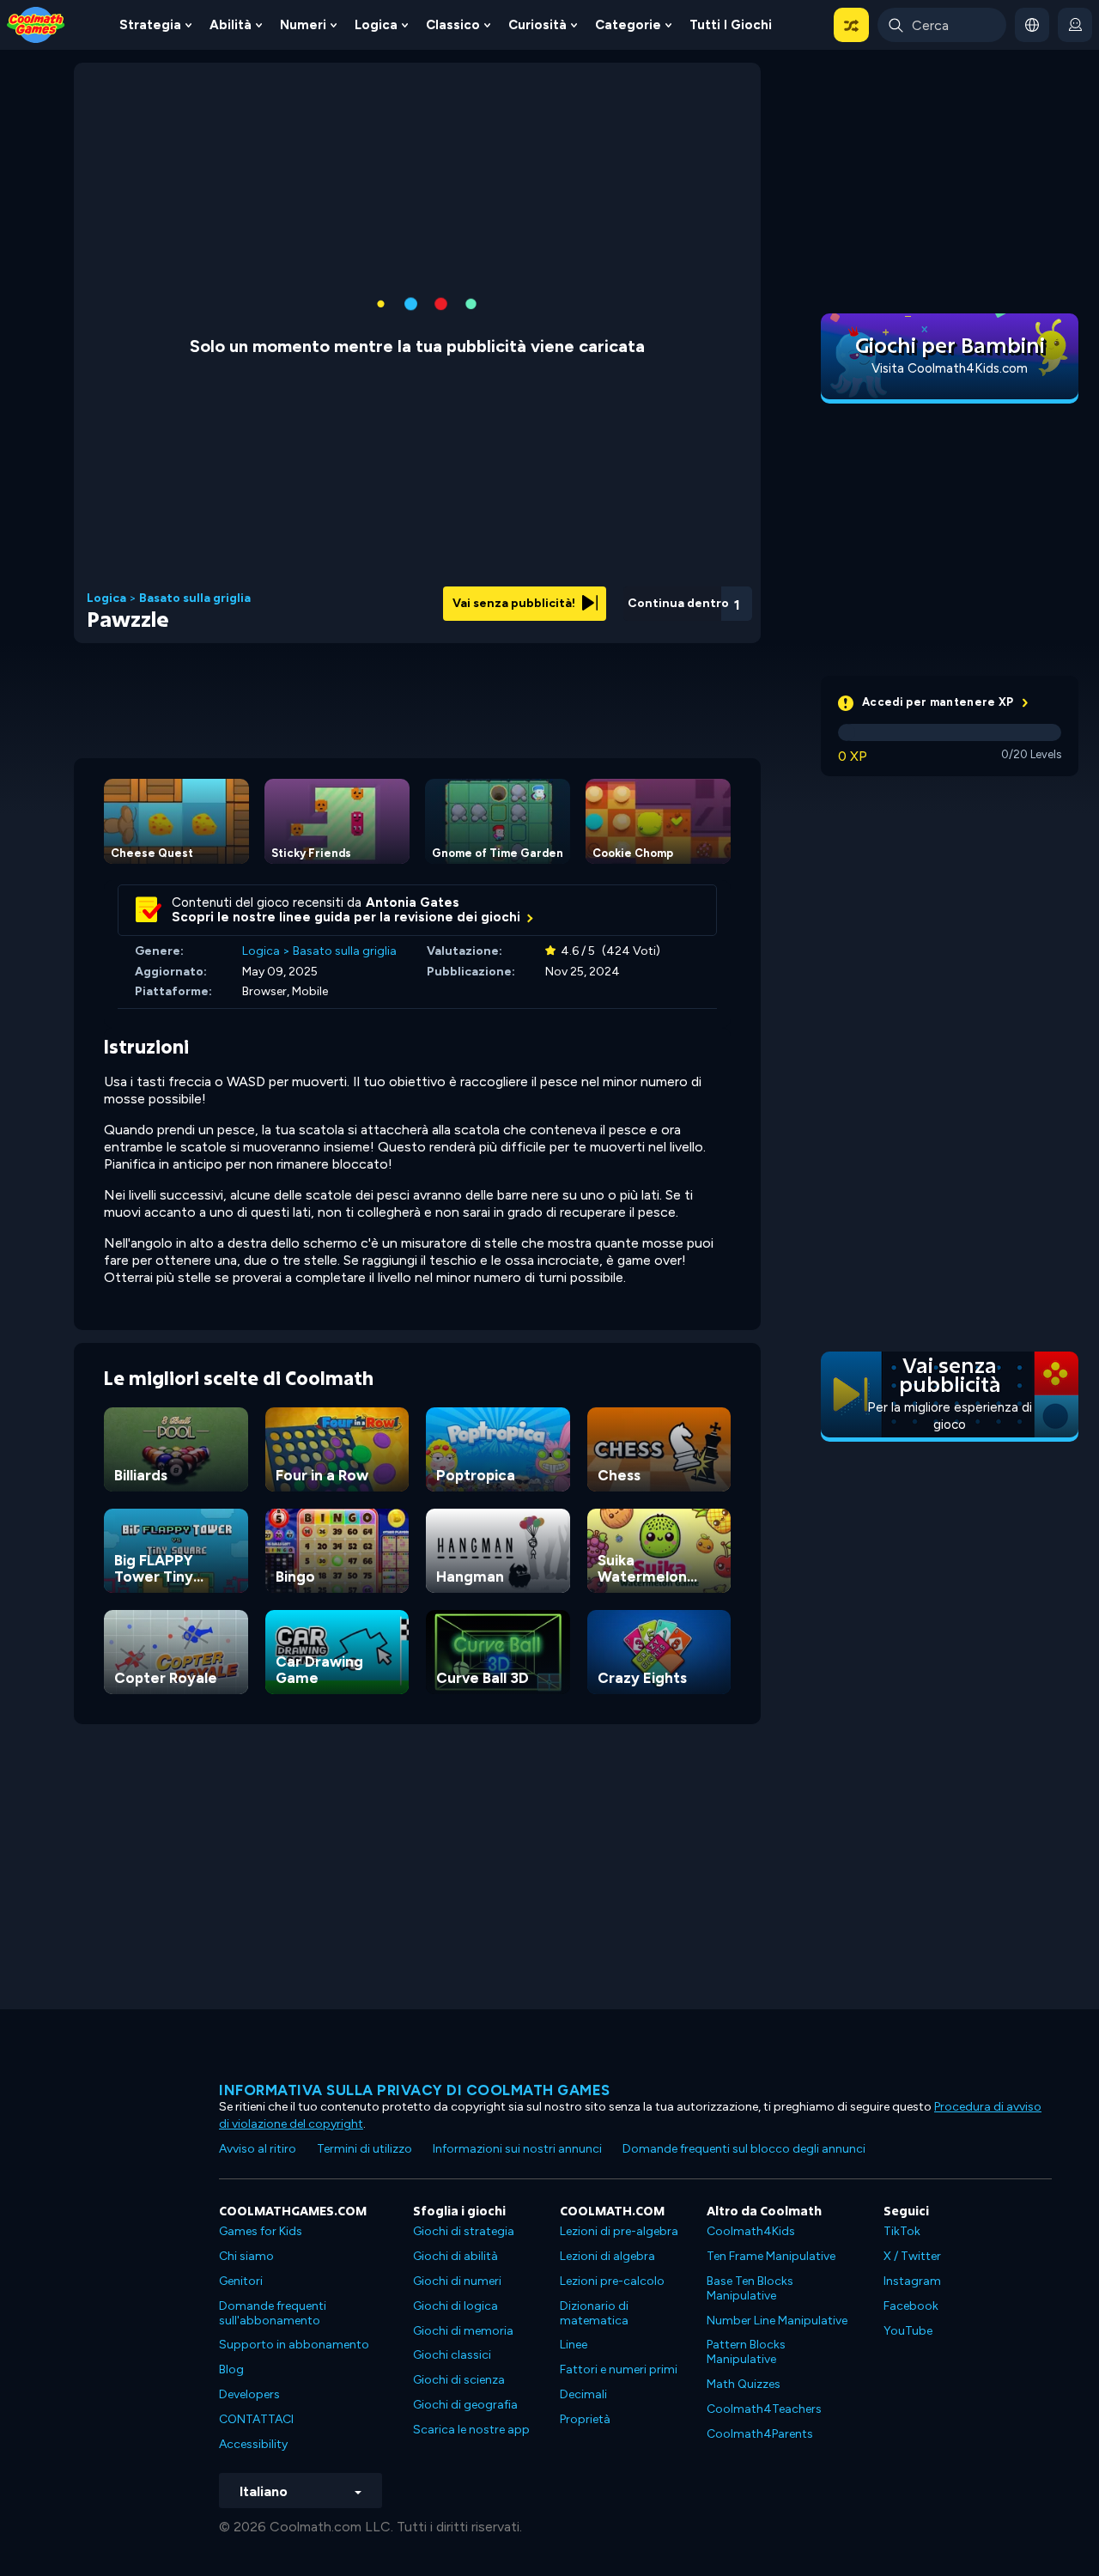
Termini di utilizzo (364, 2149)
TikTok (902, 2231)
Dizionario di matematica (594, 2313)
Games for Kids (261, 2231)
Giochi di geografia (465, 2405)
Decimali (583, 2394)
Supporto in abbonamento (294, 2345)
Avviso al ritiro (258, 2149)
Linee (574, 2345)
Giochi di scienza (459, 2380)
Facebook (911, 2306)
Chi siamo (246, 2256)
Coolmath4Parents (760, 2434)
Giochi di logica (455, 2306)
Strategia (150, 25)
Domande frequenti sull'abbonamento (273, 2313)
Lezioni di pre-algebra (619, 2231)
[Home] (36, 24)
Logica (376, 25)
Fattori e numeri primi (619, 2369)
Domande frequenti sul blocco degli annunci (744, 2149)
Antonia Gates (413, 902)
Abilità (231, 25)
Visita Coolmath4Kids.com (950, 368)
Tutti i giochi (731, 25)
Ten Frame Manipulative (771, 2256)
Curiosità (537, 25)
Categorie (628, 25)
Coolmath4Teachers (764, 2409)
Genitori (241, 2281)
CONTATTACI (256, 2419)
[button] (851, 25)
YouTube (908, 2331)
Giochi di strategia (464, 2231)
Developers (249, 2394)
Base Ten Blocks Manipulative (750, 2288)
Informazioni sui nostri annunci (517, 2149)
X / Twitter (912, 2256)
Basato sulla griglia (195, 598)
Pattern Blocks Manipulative (746, 2352)
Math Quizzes (744, 2384)
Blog (231, 2369)
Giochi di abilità (455, 2256)
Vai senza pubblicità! (515, 603)
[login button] (1075, 25)
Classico (453, 25)
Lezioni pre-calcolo (612, 2281)
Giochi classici (452, 2355)
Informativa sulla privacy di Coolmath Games (415, 2090)
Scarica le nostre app (471, 2430)
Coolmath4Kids (751, 2231)
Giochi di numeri (457, 2281)
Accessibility (253, 2444)
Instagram (912, 2281)
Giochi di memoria (463, 2331)
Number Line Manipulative (777, 2321)
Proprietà (585, 2419)
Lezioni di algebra (607, 2256)
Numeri (303, 25)
